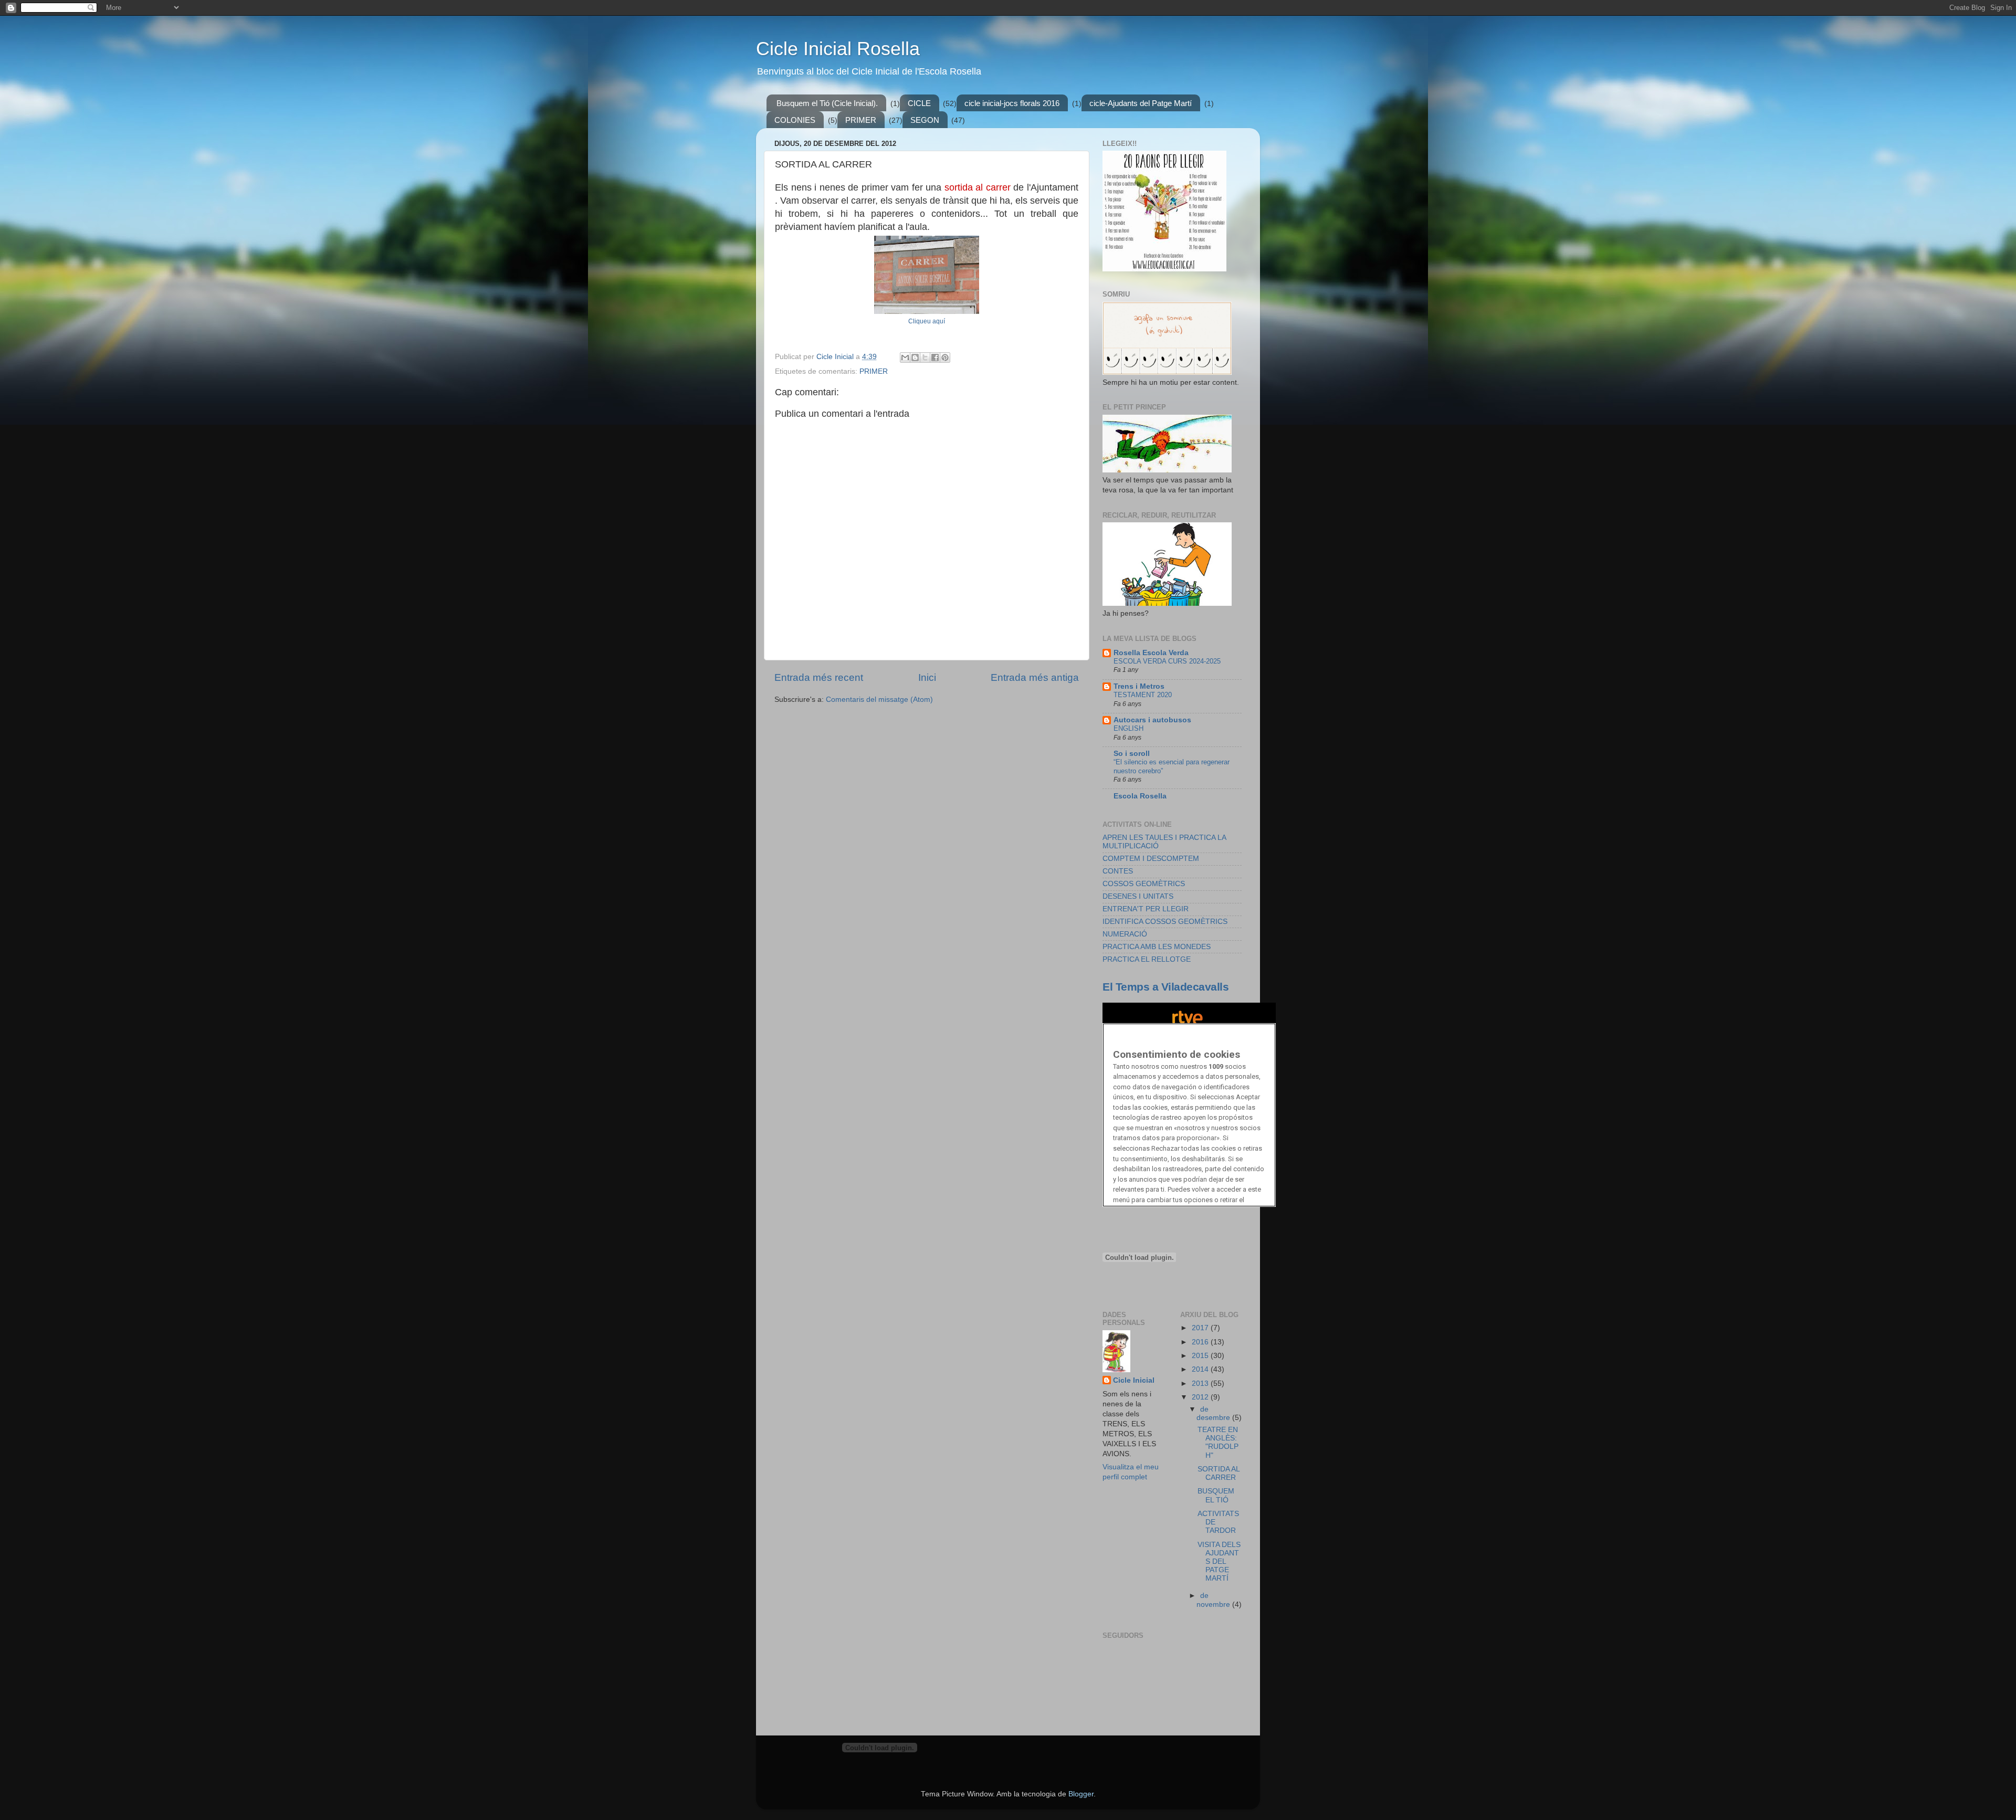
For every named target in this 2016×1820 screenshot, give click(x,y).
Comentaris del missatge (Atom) (879, 699)
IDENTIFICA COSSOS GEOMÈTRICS (1165, 922)
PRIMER (861, 120)
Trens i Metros (1139, 686)
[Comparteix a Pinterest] (945, 357)
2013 (1201, 1384)
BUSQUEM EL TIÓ (1216, 1495)
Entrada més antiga (1035, 677)
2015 (1201, 1356)
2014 (1201, 1369)
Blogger (1081, 1794)
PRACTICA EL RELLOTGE (1147, 959)
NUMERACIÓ (1125, 934)
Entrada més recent (819, 677)
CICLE (919, 103)
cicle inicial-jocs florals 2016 (1012, 103)
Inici (927, 677)
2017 (1201, 1328)
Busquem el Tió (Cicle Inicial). (827, 103)
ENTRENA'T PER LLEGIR (1146, 909)
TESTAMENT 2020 (1143, 695)
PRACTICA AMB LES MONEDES (1157, 947)
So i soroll (1132, 754)
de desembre (1214, 1413)
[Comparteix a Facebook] (935, 357)
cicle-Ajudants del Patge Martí (1141, 103)
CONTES (1118, 871)
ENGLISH (1128, 728)
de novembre (1214, 1600)
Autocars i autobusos (1152, 720)
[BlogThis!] (915, 357)
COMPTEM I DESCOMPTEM (1151, 859)
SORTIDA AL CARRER (1219, 1473)
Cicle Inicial (1134, 1380)
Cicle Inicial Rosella (838, 49)
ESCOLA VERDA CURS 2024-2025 (1167, 661)
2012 (1201, 1397)
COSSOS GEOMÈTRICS (1144, 884)
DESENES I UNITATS (1138, 896)
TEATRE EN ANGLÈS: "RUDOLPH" (1218, 1443)
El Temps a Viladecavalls (1165, 987)
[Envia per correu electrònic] (905, 357)
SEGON (925, 120)
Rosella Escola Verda (1151, 653)
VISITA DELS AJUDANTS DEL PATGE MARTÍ (1219, 1562)
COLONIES (795, 120)
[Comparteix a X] (925, 357)
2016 (1201, 1342)
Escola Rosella (1140, 796)
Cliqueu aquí (927, 321)
